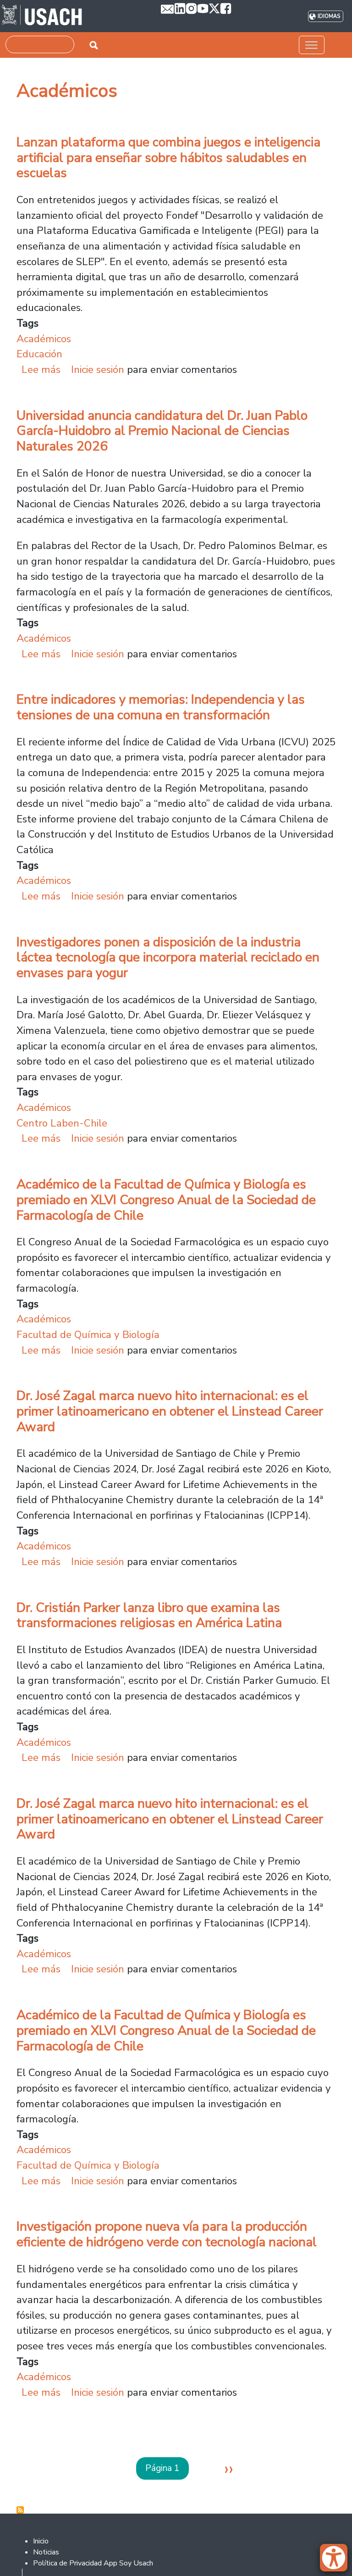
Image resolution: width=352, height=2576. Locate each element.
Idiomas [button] (329, 16)
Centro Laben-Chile (62, 1123)
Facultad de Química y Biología (88, 1335)
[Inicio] (42, 16)
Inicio (41, 2541)
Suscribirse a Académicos (20, 2510)
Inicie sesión (98, 369)
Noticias (46, 2552)
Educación (39, 354)
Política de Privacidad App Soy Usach (93, 2563)
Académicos (44, 339)
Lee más (41, 369)
